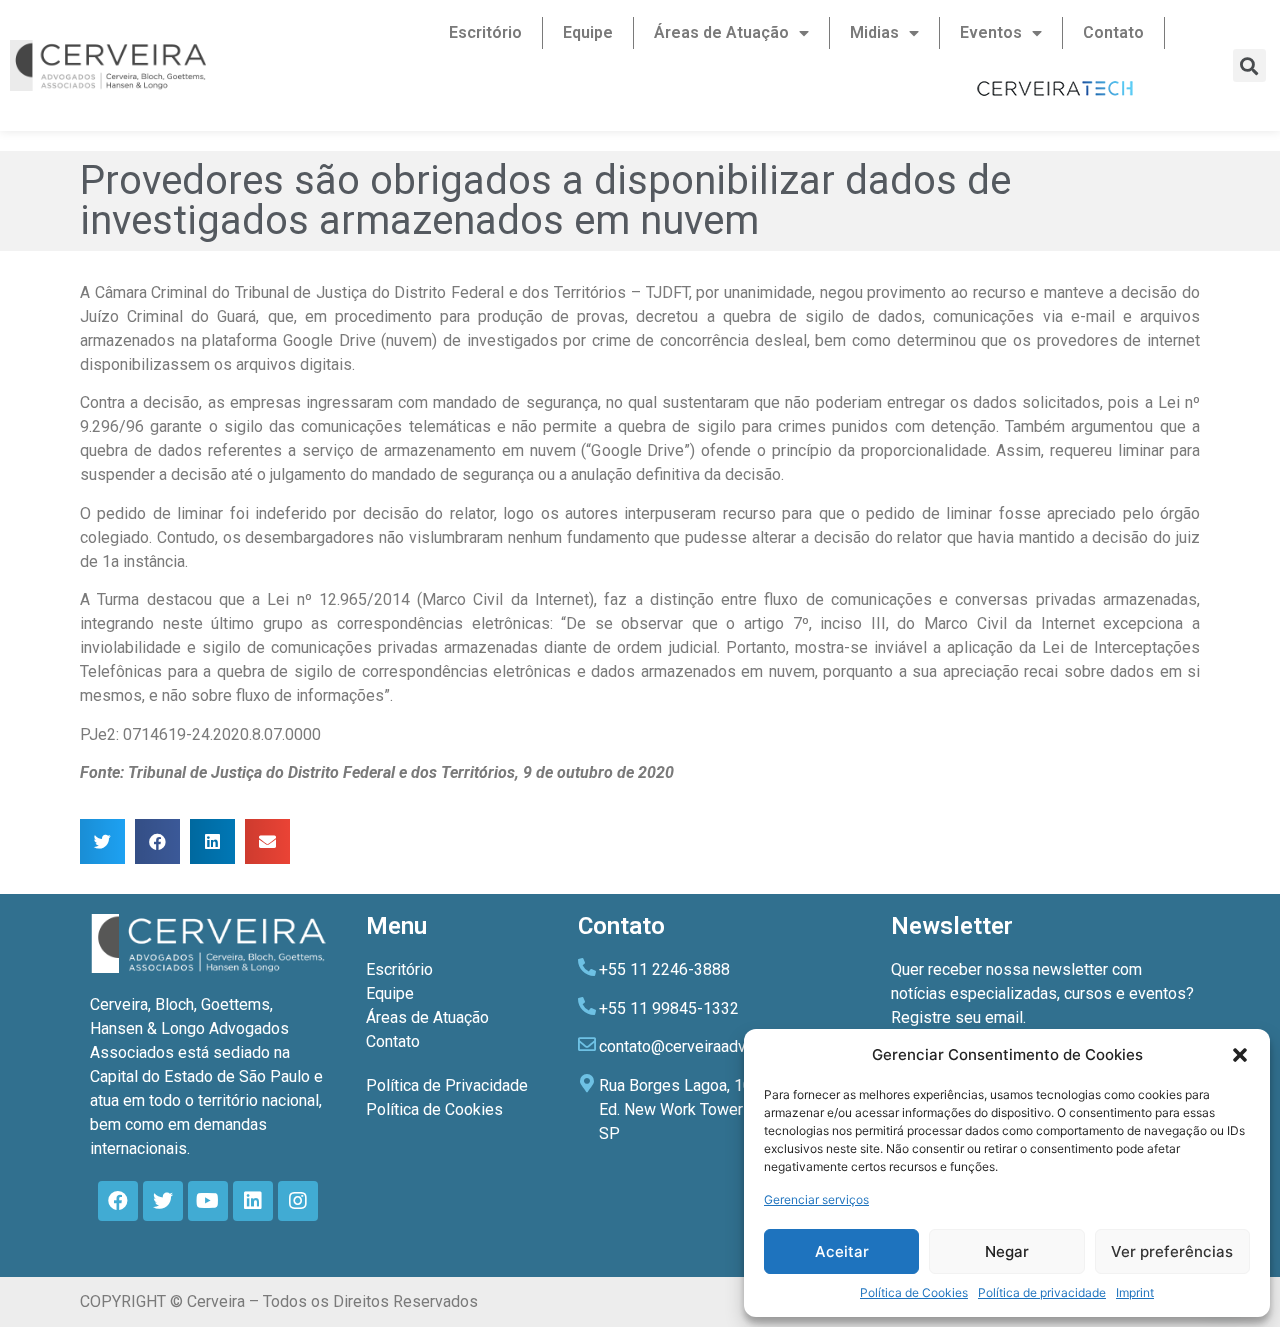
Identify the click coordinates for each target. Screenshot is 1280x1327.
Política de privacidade (1042, 1292)
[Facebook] (118, 1201)
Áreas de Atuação (721, 32)
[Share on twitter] (102, 841)
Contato (1113, 32)
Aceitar (842, 1251)
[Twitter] (163, 1201)
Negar (1007, 1251)
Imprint (1135, 1292)
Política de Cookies (914, 1292)
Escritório (485, 32)
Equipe (588, 32)
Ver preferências (1172, 1251)
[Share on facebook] (157, 841)
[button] (1240, 1055)
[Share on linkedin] (212, 841)
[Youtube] (208, 1201)
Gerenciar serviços (816, 1199)
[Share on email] (267, 841)
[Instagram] (298, 1201)
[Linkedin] (253, 1201)
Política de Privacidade (447, 1085)
